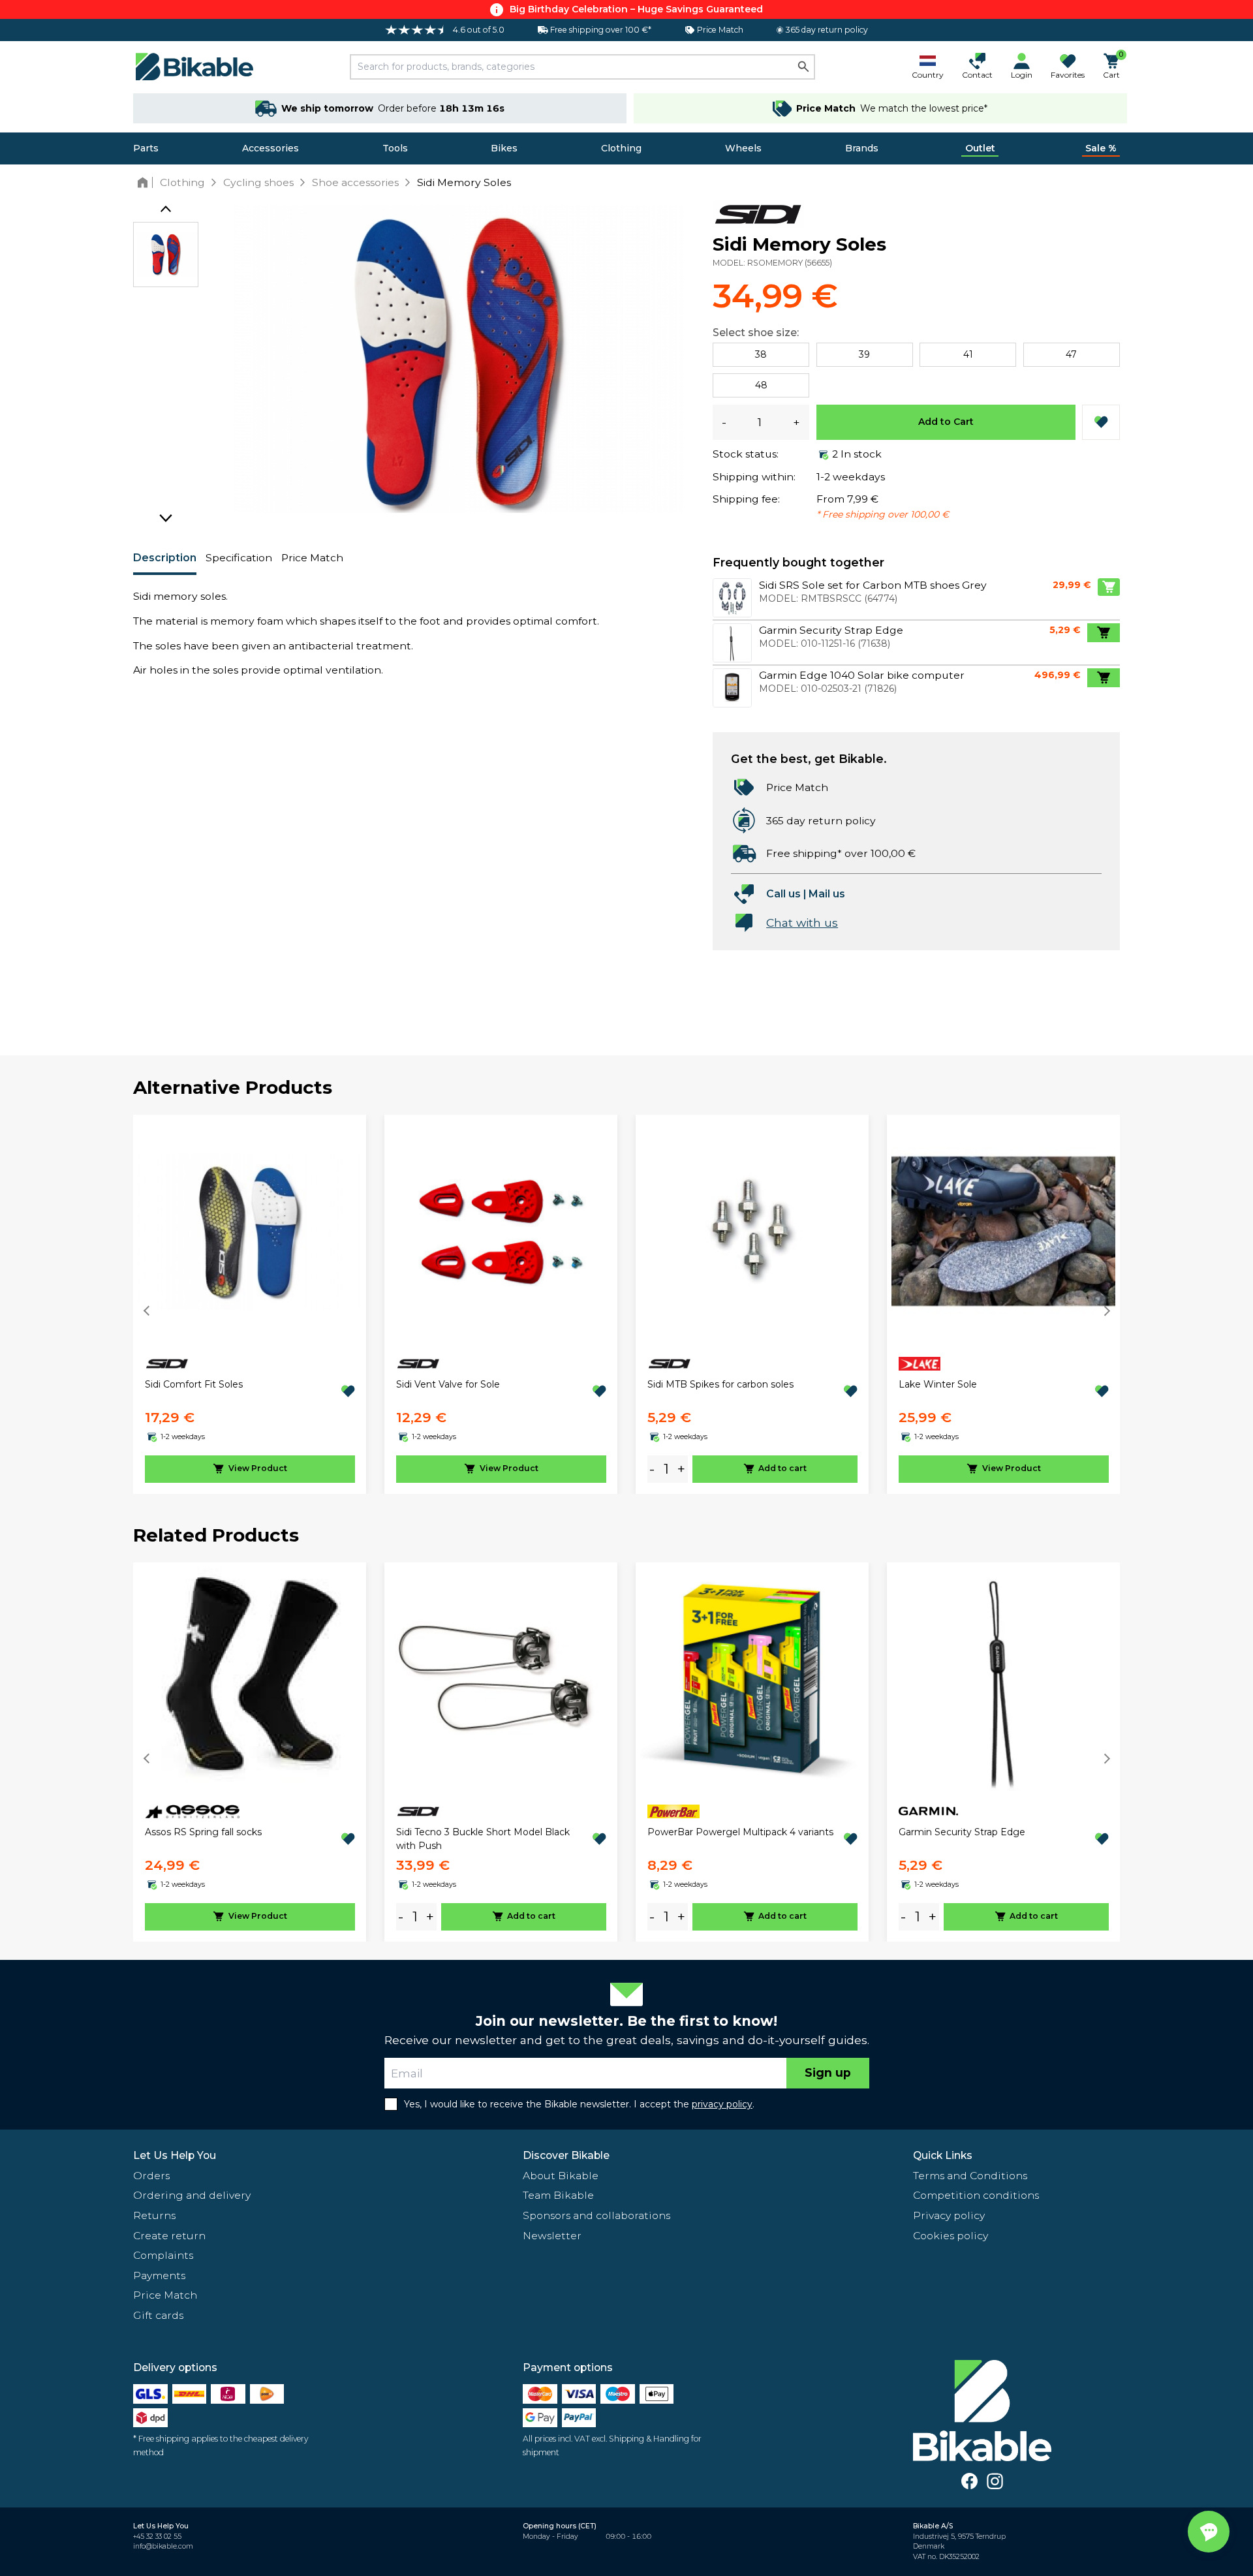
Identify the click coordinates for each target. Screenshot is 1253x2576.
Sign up (828, 2072)
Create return (169, 2236)
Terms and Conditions (970, 2176)
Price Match (312, 558)
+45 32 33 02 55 (157, 2537)
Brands (862, 148)
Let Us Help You (175, 2155)
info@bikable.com (163, 2546)
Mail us (827, 894)
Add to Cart (946, 422)
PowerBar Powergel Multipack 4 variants (740, 1832)
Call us (783, 894)
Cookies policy (951, 2236)
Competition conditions (976, 2195)
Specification (239, 558)
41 (968, 354)
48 (761, 385)
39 (864, 354)
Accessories (271, 148)
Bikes (504, 148)
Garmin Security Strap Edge (962, 1832)
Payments (159, 2275)
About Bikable (561, 2176)
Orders (151, 2176)
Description (165, 558)
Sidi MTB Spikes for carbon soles (720, 1384)
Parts (146, 148)
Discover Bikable (566, 2155)
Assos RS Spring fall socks (203, 1832)
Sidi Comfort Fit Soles (194, 1384)
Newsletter (552, 2236)
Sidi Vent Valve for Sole (448, 1384)
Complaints (163, 2255)
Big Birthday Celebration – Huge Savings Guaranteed (636, 9)
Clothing (621, 148)
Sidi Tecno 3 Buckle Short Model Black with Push (483, 1839)
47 (1071, 354)
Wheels (743, 148)
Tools (395, 148)
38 (761, 354)
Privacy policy (949, 2215)
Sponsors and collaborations (596, 2215)
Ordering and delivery (192, 2195)
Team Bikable (558, 2195)
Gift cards (158, 2315)
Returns (154, 2215)
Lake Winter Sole (938, 1384)
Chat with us (802, 923)
